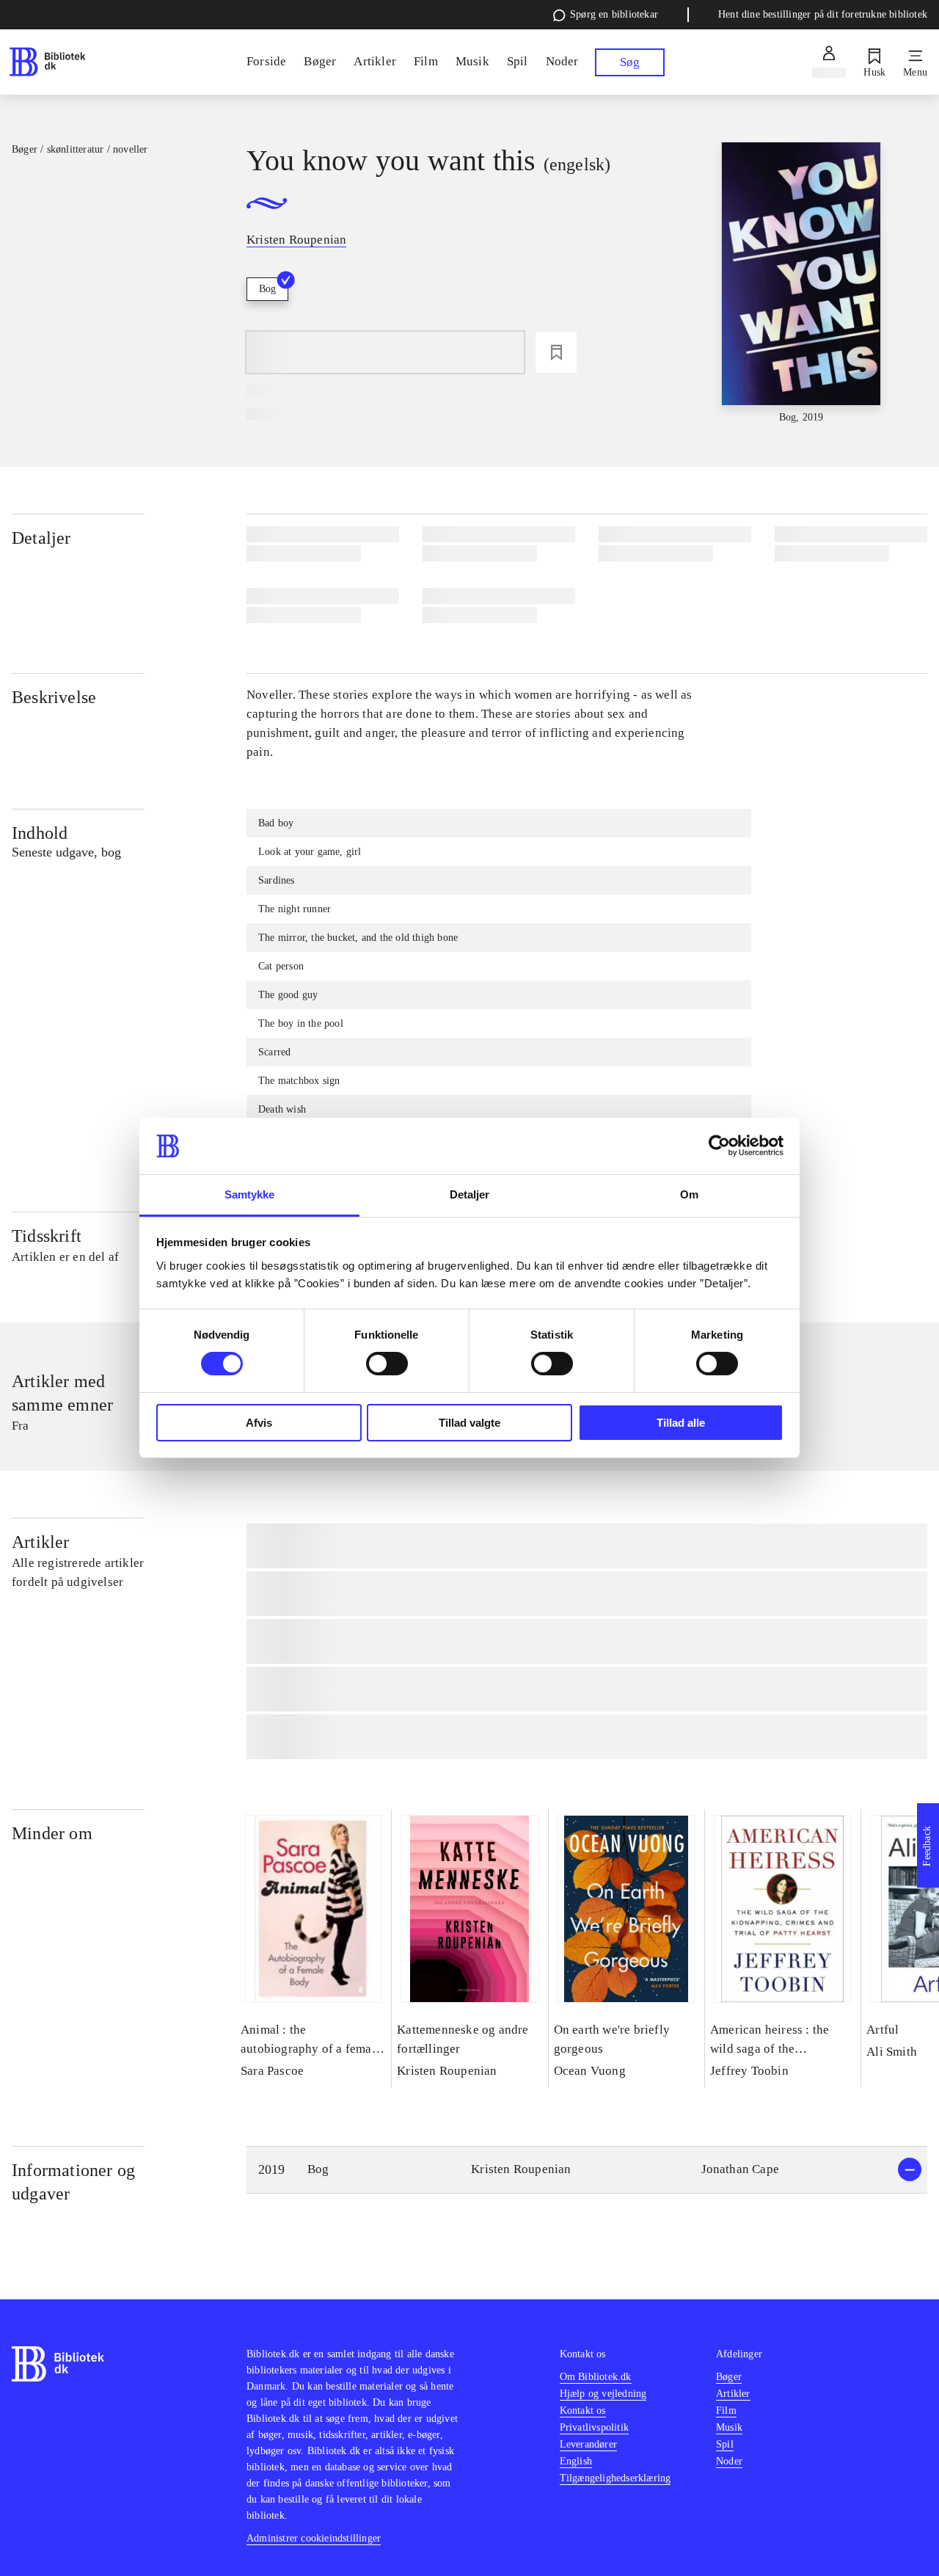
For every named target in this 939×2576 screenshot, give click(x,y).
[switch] (387, 1364)
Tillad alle (681, 1423)
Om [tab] (689, 1194)
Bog (267, 289)
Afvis (259, 1423)
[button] (587, 2170)
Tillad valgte (469, 1423)
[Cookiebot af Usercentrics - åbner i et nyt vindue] (719, 1146)
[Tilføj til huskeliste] (556, 352)
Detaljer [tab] (470, 1194)
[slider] (801, 284)
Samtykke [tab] (250, 1194)
